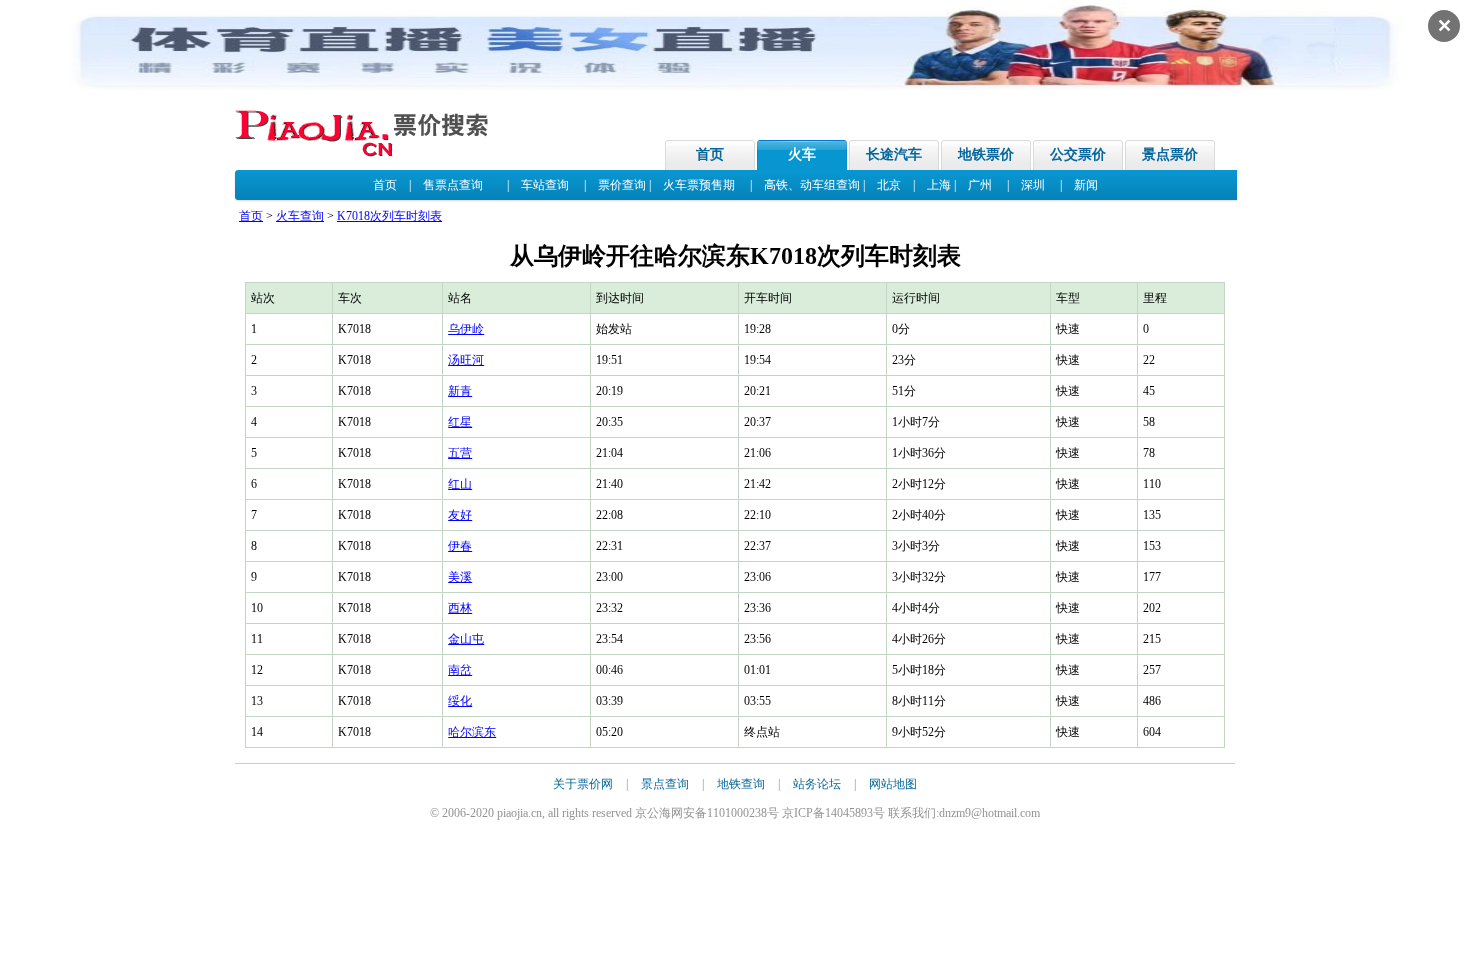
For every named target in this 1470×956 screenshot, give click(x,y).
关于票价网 (583, 784)
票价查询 (622, 185)
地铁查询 (741, 784)
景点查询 (665, 784)
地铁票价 (986, 154)
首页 (710, 154)
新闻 (1086, 185)
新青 (460, 391)
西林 (460, 608)
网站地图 (893, 784)
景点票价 (1170, 154)
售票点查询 (453, 185)
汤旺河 (466, 360)
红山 (460, 484)
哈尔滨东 (472, 732)
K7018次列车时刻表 (389, 216)
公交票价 (1078, 154)
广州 (980, 185)
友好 (460, 515)
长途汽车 (894, 154)
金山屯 (466, 639)
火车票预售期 (699, 185)
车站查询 (545, 185)
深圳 (1033, 185)
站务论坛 (817, 784)
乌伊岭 (466, 329)
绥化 (460, 701)
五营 (460, 453)
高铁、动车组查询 (812, 185)
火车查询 (300, 216)
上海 (939, 185)
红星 (460, 422)
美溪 (460, 577)
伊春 (460, 546)
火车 (802, 154)
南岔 (460, 670)
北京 (889, 185)
